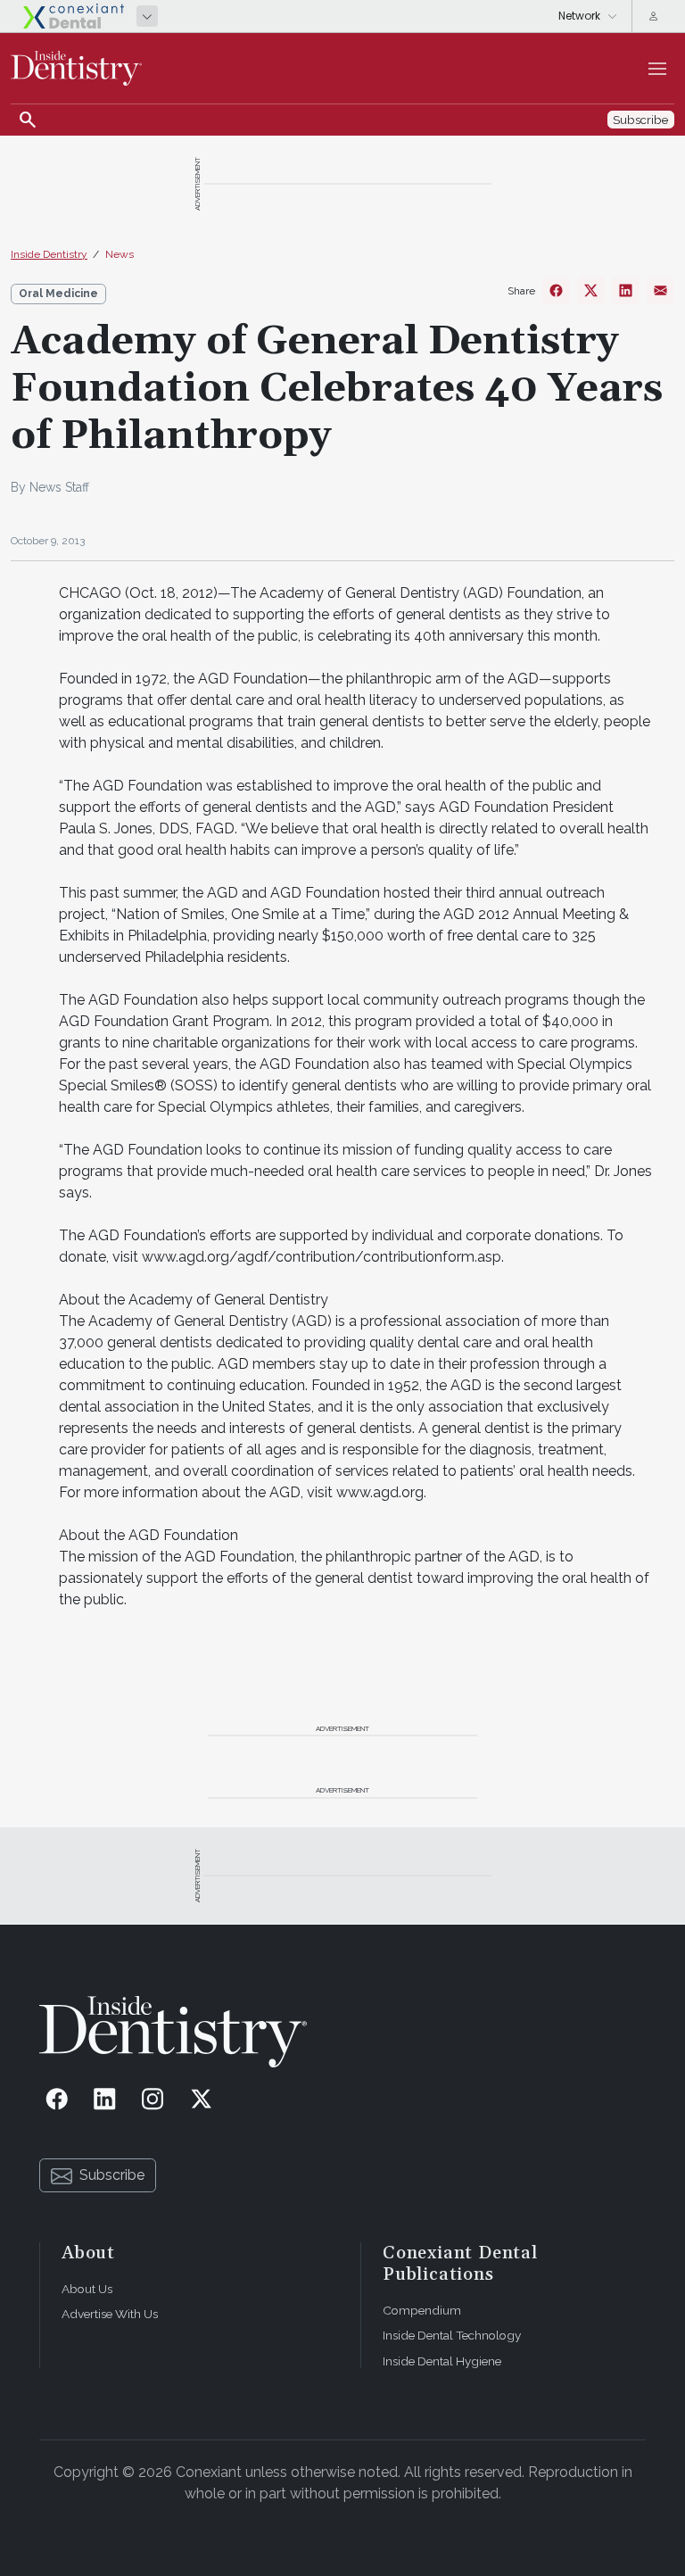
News (120, 254)
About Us (87, 2289)
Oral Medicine (58, 294)
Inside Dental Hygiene (442, 2361)
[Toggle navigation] (657, 69)
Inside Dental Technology (452, 2335)
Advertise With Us (110, 2314)
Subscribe (112, 2175)
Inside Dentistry (49, 254)
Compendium (422, 2310)
